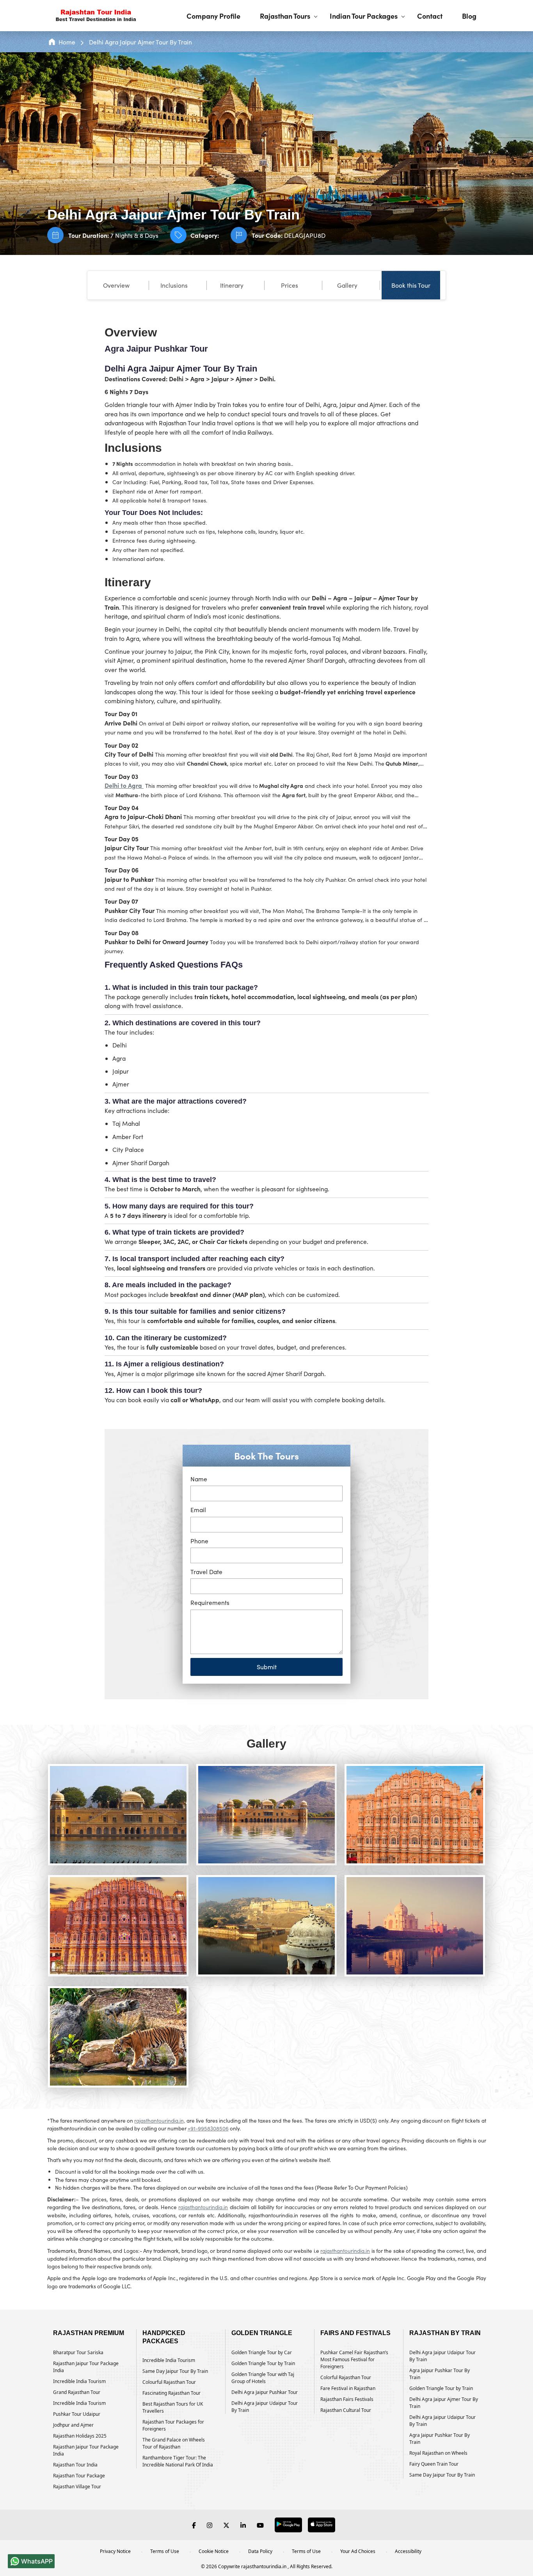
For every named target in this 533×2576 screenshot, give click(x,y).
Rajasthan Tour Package (79, 2476)
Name (199, 1479)
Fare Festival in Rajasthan (348, 2388)
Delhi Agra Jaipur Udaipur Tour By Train (265, 2407)
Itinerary (232, 285)
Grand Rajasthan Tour (77, 2392)
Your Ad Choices (358, 2551)
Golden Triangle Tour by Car (262, 2352)
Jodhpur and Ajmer (73, 2425)
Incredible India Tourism (79, 2381)
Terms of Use (165, 2551)
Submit (267, 1667)
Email (198, 1510)
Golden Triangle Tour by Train (263, 2363)
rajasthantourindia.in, (160, 2120)
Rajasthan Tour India (75, 2465)
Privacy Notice (115, 2551)
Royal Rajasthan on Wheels (438, 2453)
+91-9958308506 (208, 2128)
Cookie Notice (214, 2551)
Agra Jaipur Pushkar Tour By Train (440, 2374)
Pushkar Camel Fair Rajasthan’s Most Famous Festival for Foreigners (354, 2359)
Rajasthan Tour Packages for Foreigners (173, 2425)
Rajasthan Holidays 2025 (80, 2436)
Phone (199, 1541)
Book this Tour (411, 285)
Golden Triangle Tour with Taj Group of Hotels (263, 2378)
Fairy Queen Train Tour (434, 2464)
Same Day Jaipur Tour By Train (175, 2371)
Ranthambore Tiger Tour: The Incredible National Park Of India (178, 2461)
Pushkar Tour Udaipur (77, 2414)
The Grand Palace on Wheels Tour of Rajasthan (174, 2443)
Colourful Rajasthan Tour (169, 2382)
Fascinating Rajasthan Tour (171, 2393)
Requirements (210, 1602)
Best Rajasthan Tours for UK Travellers (173, 2407)
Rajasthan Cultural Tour (346, 2410)
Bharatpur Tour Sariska (78, 2352)
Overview (116, 285)
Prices (290, 285)
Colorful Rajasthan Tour (346, 2377)
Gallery (347, 285)
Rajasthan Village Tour (77, 2487)
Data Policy (260, 2551)
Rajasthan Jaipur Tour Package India (86, 2367)
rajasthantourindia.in (203, 2207)
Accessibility (408, 2551)
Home (67, 42)
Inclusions (174, 285)
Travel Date (206, 1572)
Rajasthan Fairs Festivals (347, 2399)
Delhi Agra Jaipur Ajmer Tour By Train (140, 42)
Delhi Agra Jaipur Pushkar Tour (265, 2392)
